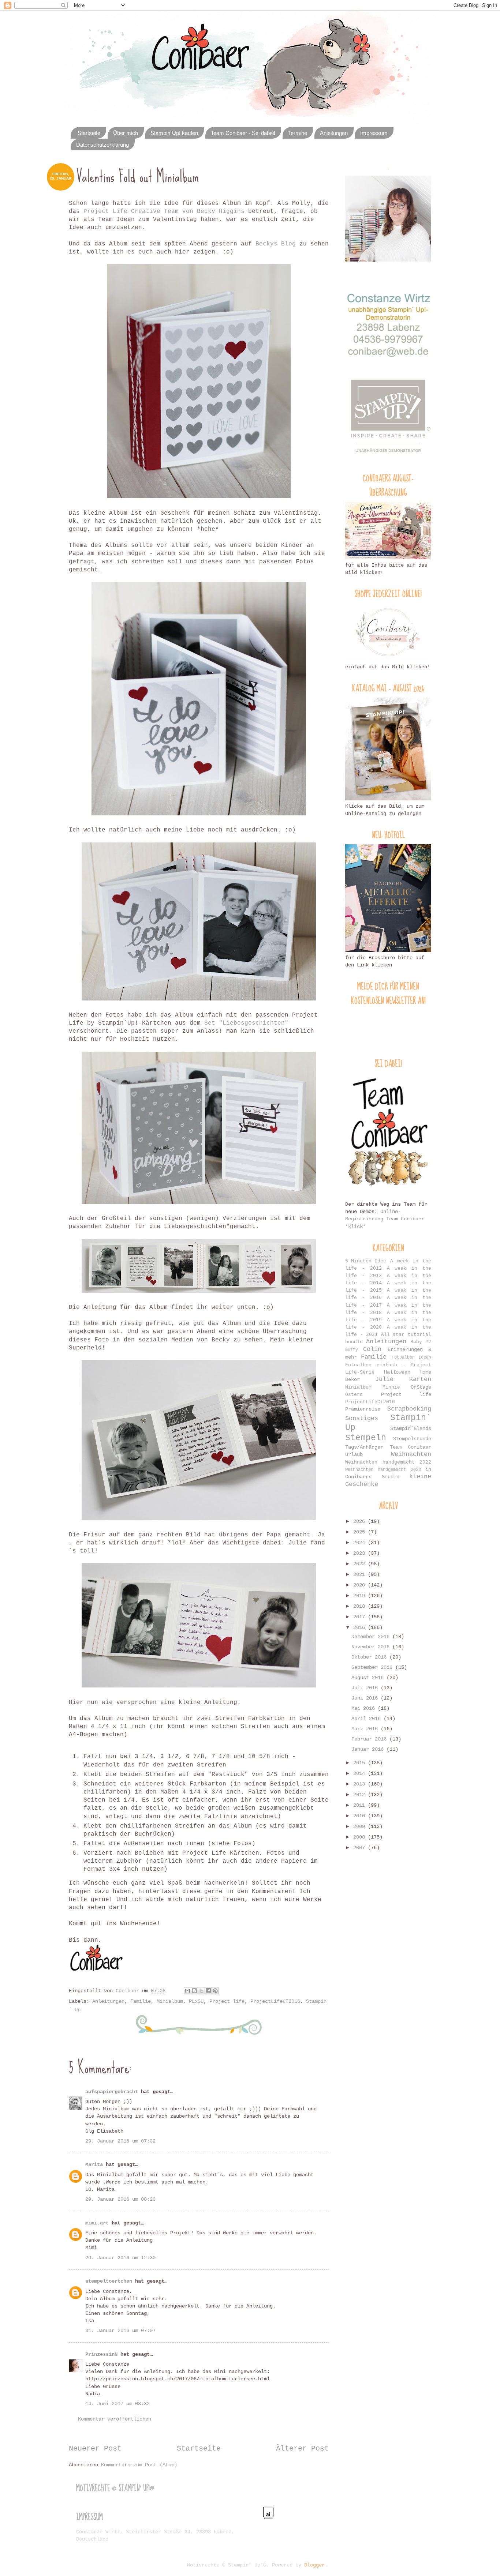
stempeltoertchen (109, 2281)
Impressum (374, 133)
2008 (361, 1837)
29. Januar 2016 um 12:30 (120, 2258)
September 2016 (373, 1667)
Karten (420, 1379)
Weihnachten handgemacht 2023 (383, 1470)
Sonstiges (362, 1418)
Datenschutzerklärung (102, 145)
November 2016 (372, 1647)
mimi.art (97, 2223)
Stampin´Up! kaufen (174, 133)
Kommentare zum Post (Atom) (139, 2465)
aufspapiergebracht (112, 2092)
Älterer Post (302, 2449)
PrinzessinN (101, 2354)
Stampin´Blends (411, 1428)
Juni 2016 (366, 1698)
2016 (361, 1627)
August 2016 (369, 1678)
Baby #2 (421, 1342)
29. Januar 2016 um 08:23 (120, 2199)
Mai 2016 (365, 1708)
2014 (361, 1773)
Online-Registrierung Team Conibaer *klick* (385, 1219)
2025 (361, 1532)
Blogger (314, 2565)
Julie (384, 1379)
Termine (298, 133)
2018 (361, 1606)
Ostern (354, 1395)
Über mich (126, 133)
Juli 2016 (366, 1688)
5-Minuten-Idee (366, 1261)
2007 (361, 1848)
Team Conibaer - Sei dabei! (243, 133)
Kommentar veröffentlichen (115, 2419)
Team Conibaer (411, 1447)
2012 (361, 1795)
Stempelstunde (412, 1439)
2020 (361, 1585)
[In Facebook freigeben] (208, 1991)
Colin (372, 1349)
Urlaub (354, 1454)
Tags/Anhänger (364, 1447)
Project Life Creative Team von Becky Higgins (164, 211)
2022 (361, 1564)
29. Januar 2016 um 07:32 (120, 2141)
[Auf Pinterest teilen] (215, 1991)
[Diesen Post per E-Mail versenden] (187, 1991)
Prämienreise (363, 1409)
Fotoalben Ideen (411, 1357)
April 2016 (367, 1719)
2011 (361, 1805)
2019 (361, 1596)
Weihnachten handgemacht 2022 (388, 1462)
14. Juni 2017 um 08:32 (117, 2404)
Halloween (397, 1372)
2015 (361, 1763)
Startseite (89, 133)
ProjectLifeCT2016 (275, 2001)
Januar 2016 (369, 1749)
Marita (94, 2164)
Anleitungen (334, 133)
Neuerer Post (95, 2449)
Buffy (352, 1350)
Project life (227, 2001)
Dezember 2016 (372, 1637)
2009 (361, 1826)
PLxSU (196, 2001)
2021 (361, 1574)
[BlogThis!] (194, 1991)
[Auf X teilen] (201, 1991)
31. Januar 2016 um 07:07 (120, 2331)
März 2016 (366, 1729)
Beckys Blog (276, 244)
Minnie (391, 1387)
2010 (361, 1816)
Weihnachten (411, 1454)
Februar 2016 (370, 1739)
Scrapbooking (409, 1409)
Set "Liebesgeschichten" (246, 1023)
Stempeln (366, 1438)
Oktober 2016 (370, 1657)
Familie (141, 2001)
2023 (361, 1553)
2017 (361, 1617)
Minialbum (170, 2001)
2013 (361, 1784)
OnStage (421, 1387)
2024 (361, 1543)
